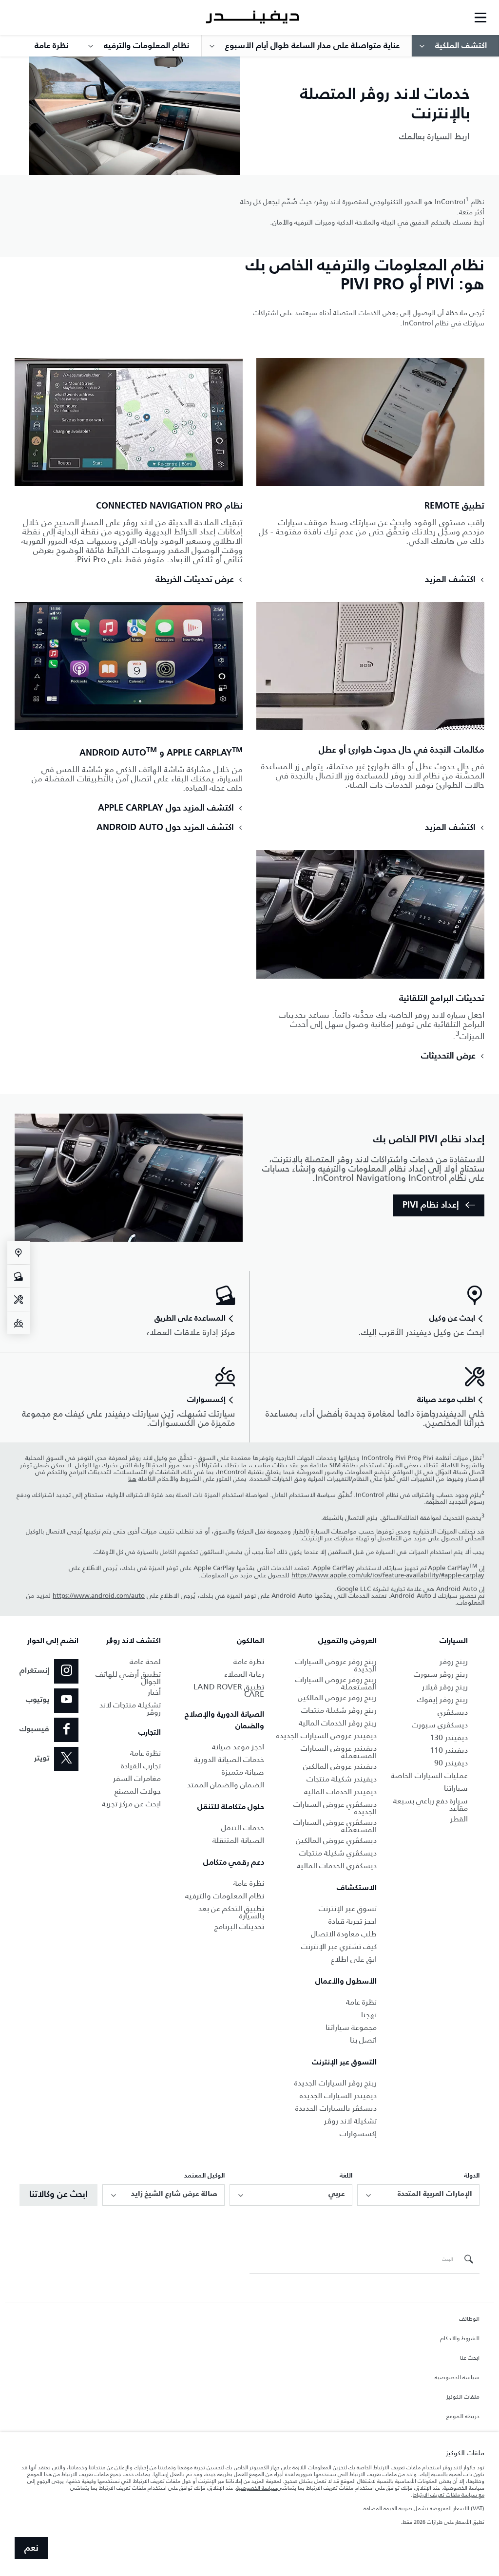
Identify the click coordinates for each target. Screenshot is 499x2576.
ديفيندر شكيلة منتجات (342, 1779)
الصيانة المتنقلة (238, 1840)
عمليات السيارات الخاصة (429, 1775)
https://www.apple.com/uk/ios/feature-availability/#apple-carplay (388, 1575)
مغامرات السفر (137, 1778)
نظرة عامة (361, 2002)
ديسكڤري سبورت (440, 1725)
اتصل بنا (363, 2040)
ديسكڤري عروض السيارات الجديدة (335, 1808)
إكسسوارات (358, 2133)
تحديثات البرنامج (239, 1926)
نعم (31, 2548)
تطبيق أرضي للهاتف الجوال (128, 1678)
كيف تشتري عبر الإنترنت (339, 1946)
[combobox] (418, 2195)
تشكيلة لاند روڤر (350, 2121)
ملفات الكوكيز (463, 2397)
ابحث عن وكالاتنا (58, 2195)
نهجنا (369, 2015)
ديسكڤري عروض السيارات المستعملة (335, 1826)
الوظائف (469, 2319)
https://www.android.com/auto (99, 1596)
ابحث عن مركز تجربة (131, 1804)
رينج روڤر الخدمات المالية (338, 1723)
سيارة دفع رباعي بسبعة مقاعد (431, 1804)
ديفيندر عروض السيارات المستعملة (339, 1752)
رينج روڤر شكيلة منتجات (339, 1710)
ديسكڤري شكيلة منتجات (338, 1853)
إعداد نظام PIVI (431, 1205)
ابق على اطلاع (354, 1959)
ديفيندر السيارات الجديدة (338, 2095)
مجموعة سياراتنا (351, 2027)
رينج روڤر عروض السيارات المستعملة (336, 1683)
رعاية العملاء (244, 1674)
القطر (459, 1819)
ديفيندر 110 (449, 1750)
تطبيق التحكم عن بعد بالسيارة (231, 1912)
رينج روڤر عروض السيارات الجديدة (336, 1665)
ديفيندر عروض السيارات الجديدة (326, 1735)
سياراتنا (456, 1788)
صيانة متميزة (243, 1772)
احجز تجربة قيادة (353, 1921)
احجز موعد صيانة (238, 1747)
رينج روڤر (454, 1661)
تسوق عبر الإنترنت (348, 1908)
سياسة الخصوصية (457, 2378)
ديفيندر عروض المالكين (340, 1766)
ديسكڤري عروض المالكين (336, 1840)
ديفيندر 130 (449, 1737)
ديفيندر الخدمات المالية (340, 1791)
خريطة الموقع (463, 2417)
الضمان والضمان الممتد (226, 1785)
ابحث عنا (470, 2358)
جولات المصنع (138, 1791)
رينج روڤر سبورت (441, 1674)
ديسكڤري (453, 1712)
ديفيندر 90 (451, 1763)
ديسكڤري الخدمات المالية (337, 1866)
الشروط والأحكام (460, 2339)
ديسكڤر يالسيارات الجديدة (336, 2108)
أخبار (154, 1692)
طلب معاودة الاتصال (344, 1934)
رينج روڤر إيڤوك (442, 1699)
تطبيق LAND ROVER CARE (229, 1690)
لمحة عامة (145, 1661)
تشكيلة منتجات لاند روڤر (130, 1708)
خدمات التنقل (243, 1828)
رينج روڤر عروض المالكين (337, 1697)
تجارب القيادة (141, 1766)
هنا (132, 1479)
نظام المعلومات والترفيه (225, 1896)
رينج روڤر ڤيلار (445, 1687)
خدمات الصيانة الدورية (229, 1759)
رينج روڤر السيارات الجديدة (336, 2083)
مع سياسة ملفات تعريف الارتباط (449, 2495)
